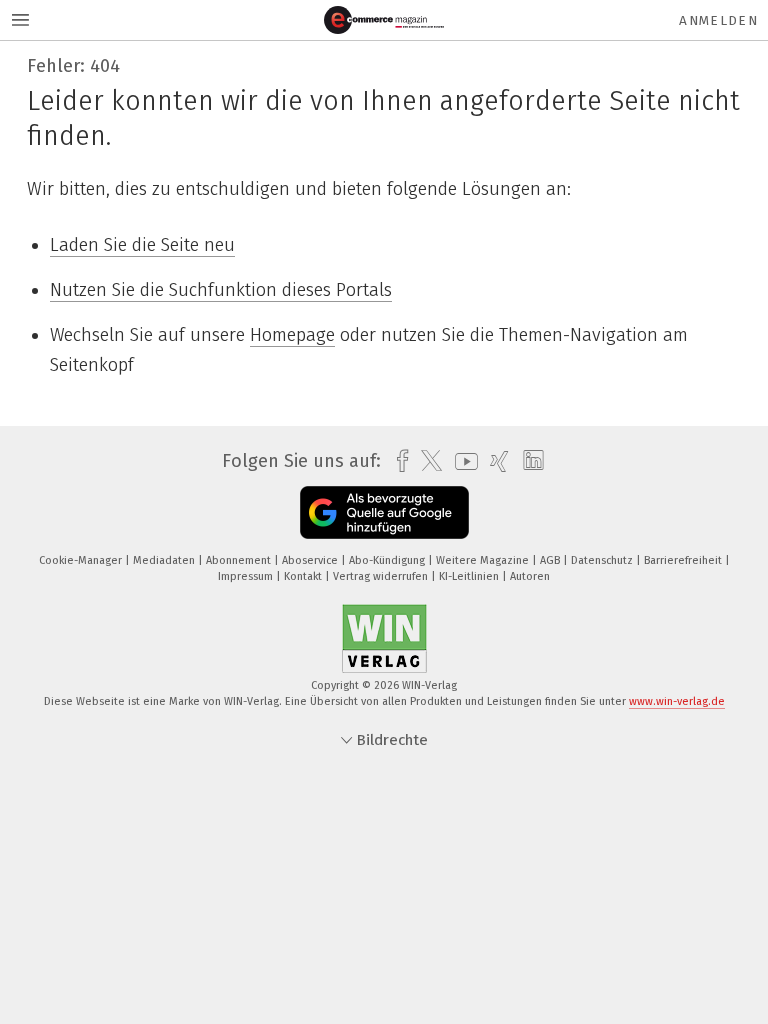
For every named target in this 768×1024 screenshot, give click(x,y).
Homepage (292, 335)
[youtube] (461, 461)
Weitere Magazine (484, 560)
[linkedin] (528, 461)
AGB (551, 560)
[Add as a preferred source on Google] (384, 512)
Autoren (530, 576)
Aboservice (311, 560)
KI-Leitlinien (470, 576)
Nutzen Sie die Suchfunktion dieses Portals (221, 290)
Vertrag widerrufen (382, 576)
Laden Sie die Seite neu (142, 245)
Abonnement (240, 560)
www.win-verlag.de (677, 701)
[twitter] (426, 461)
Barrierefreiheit (684, 560)
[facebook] (397, 461)
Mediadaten (165, 560)
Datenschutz (603, 560)
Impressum (247, 576)
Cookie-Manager (82, 560)
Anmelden (718, 20)
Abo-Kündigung (388, 560)
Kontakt (304, 576)
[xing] (494, 461)
